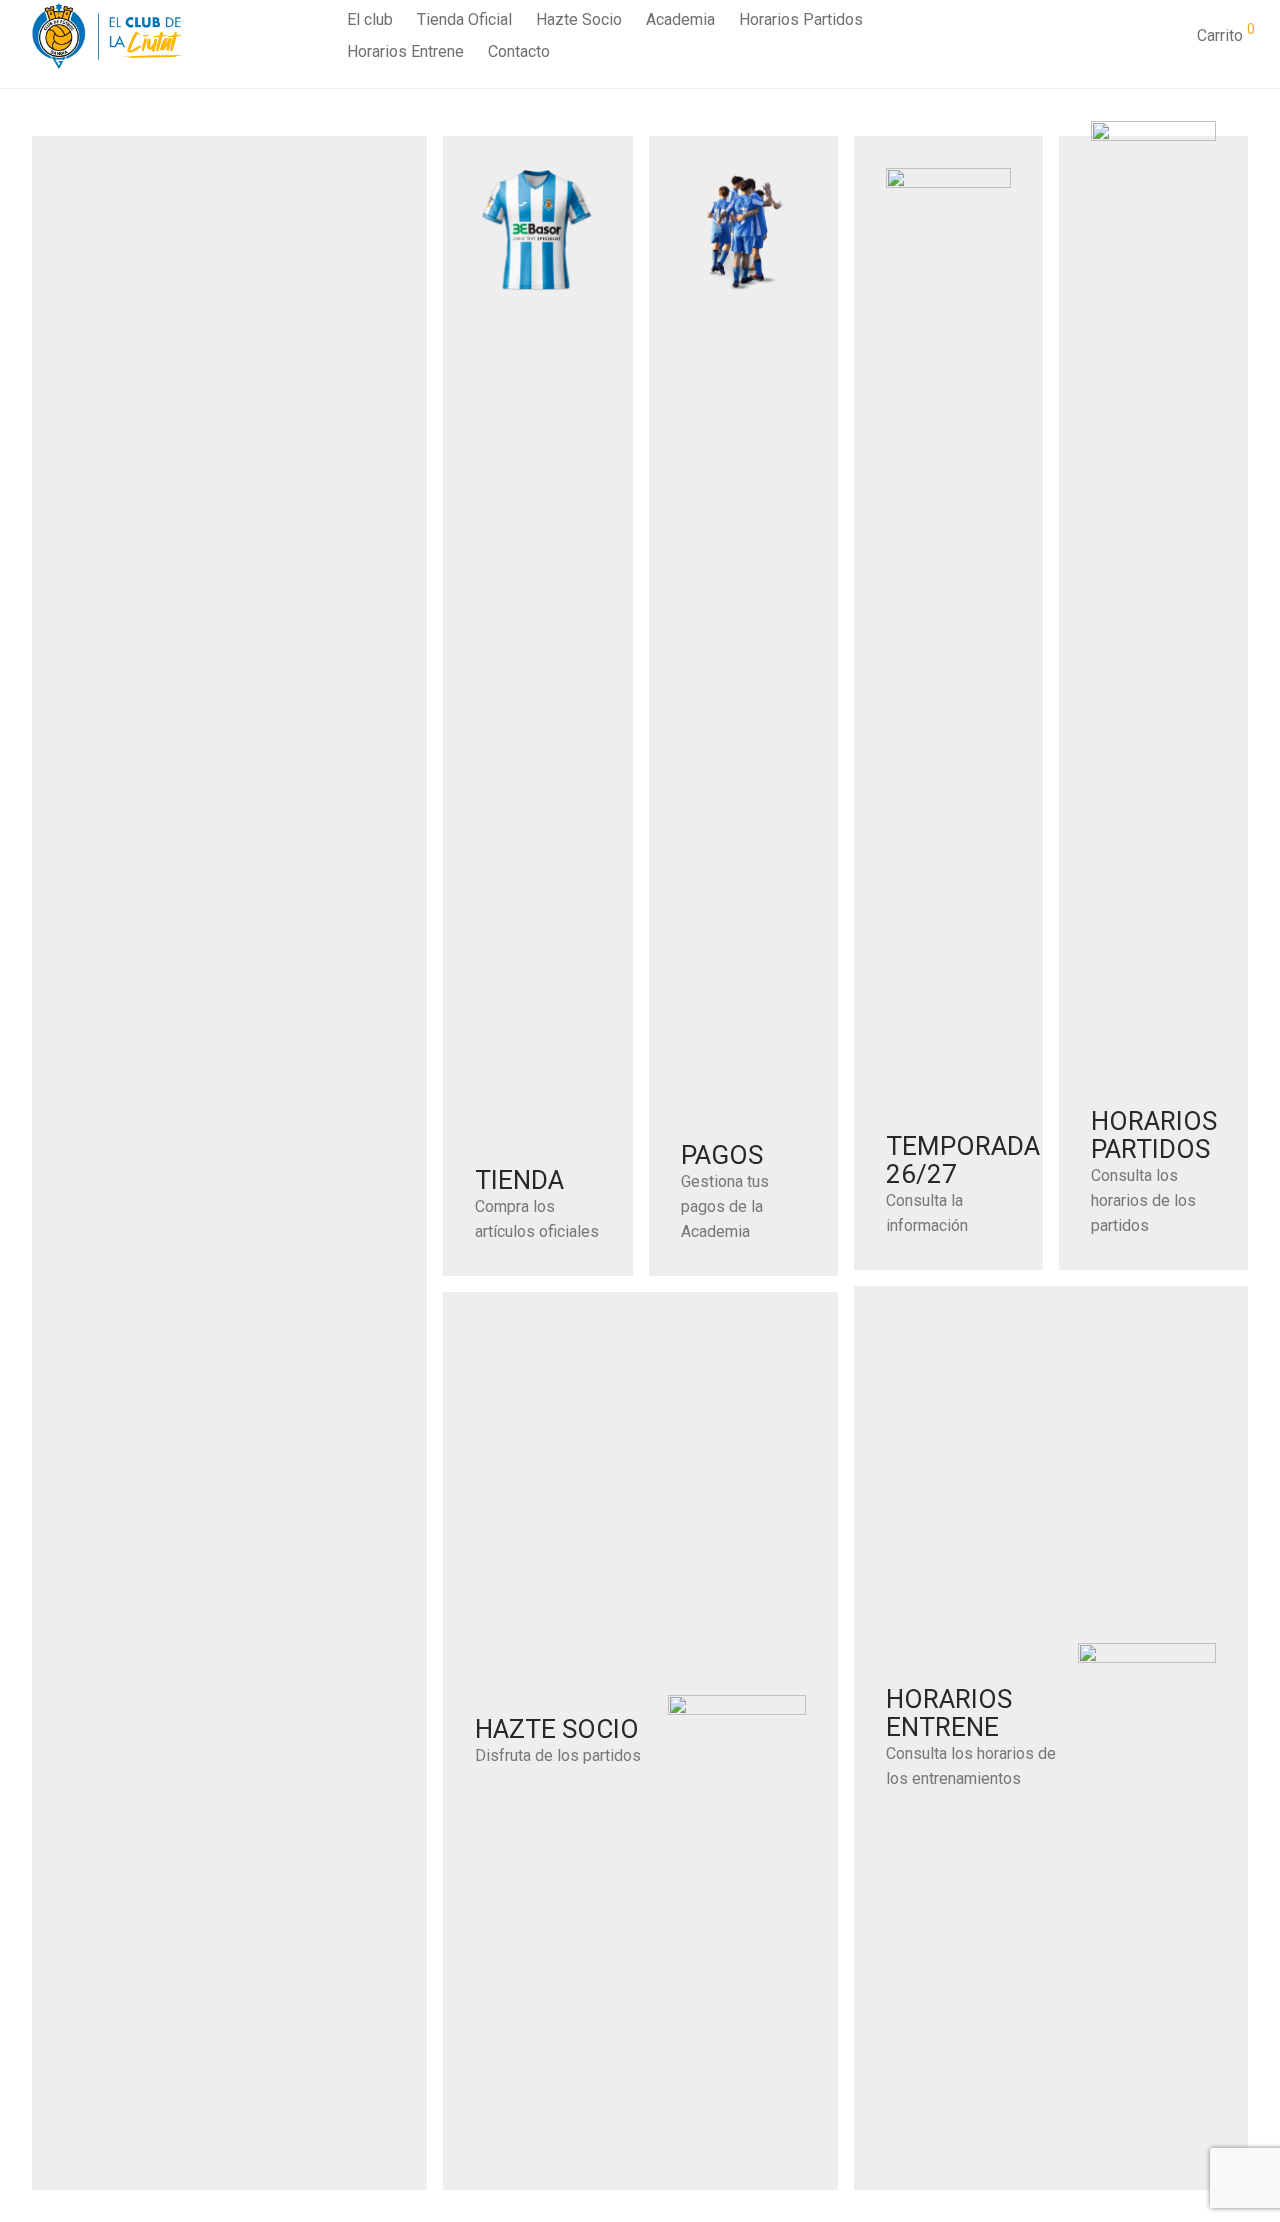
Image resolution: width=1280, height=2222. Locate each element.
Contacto (519, 51)
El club (370, 19)
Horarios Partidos (801, 19)
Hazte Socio (579, 19)
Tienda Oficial (464, 19)
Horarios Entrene (405, 51)
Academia (680, 19)
